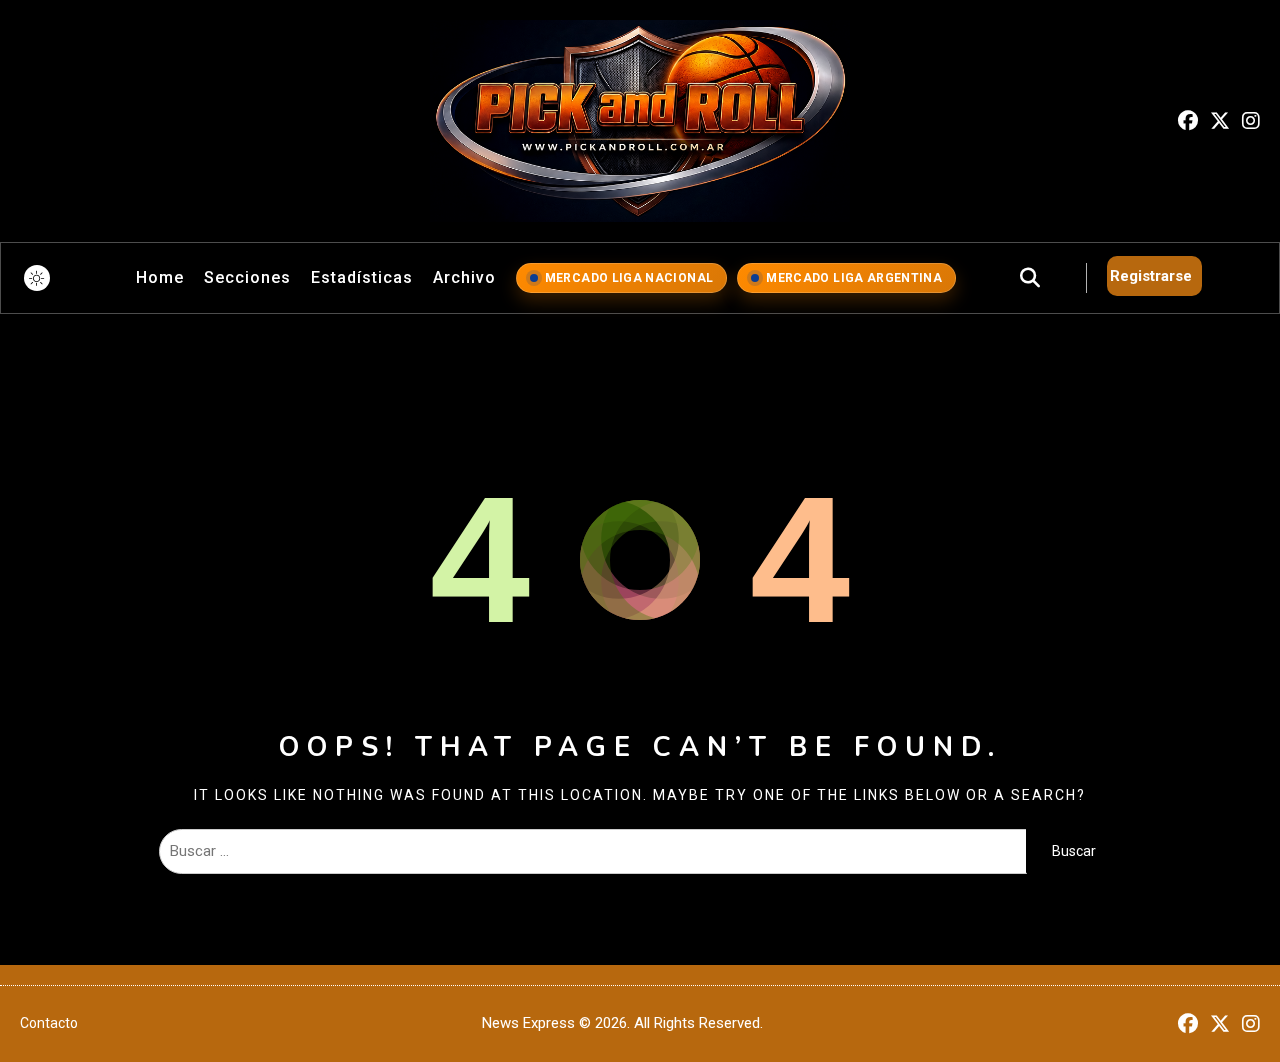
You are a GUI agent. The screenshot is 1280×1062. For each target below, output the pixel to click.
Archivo (464, 277)
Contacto (49, 1023)
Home (160, 277)
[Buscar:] (592, 851)
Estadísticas (362, 277)
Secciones (247, 277)
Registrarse (1151, 276)
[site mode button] (37, 278)
